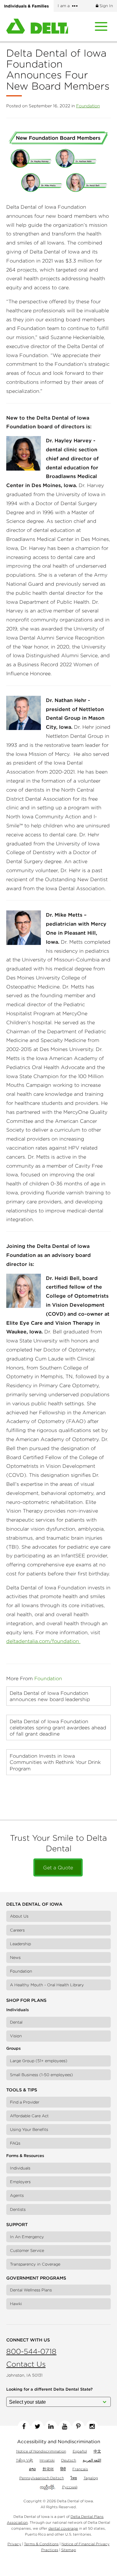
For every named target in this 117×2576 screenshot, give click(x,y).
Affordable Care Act (29, 2116)
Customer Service (27, 2251)
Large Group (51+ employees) (39, 2061)
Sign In (106, 6)
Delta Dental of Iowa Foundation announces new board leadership (50, 1696)
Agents (17, 2195)
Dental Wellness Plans (31, 2290)
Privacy (14, 2544)
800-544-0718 (31, 2351)
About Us (19, 1916)
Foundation (88, 106)
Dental (16, 2022)
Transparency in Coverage (35, 2264)
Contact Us (26, 2364)
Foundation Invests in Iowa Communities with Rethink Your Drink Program (55, 1762)
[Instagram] (92, 2426)
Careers (17, 1930)
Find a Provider (25, 2102)
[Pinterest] (78, 2426)
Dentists (18, 2209)
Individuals (20, 2168)
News (15, 1958)
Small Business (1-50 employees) (41, 2075)
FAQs (15, 2143)
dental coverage (63, 2528)
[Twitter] (37, 2426)
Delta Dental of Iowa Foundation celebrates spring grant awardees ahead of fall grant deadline (58, 1727)
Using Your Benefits (29, 2130)
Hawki (16, 2304)
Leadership (20, 1944)
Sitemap (69, 2550)
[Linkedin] (51, 2426)
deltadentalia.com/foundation (43, 1641)
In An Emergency (27, 2237)
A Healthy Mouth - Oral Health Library (47, 1985)
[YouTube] (65, 2426)
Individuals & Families (26, 6)
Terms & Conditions (41, 2544)
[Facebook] (24, 2426)
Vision (16, 2036)
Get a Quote (58, 1867)
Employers (20, 2182)
